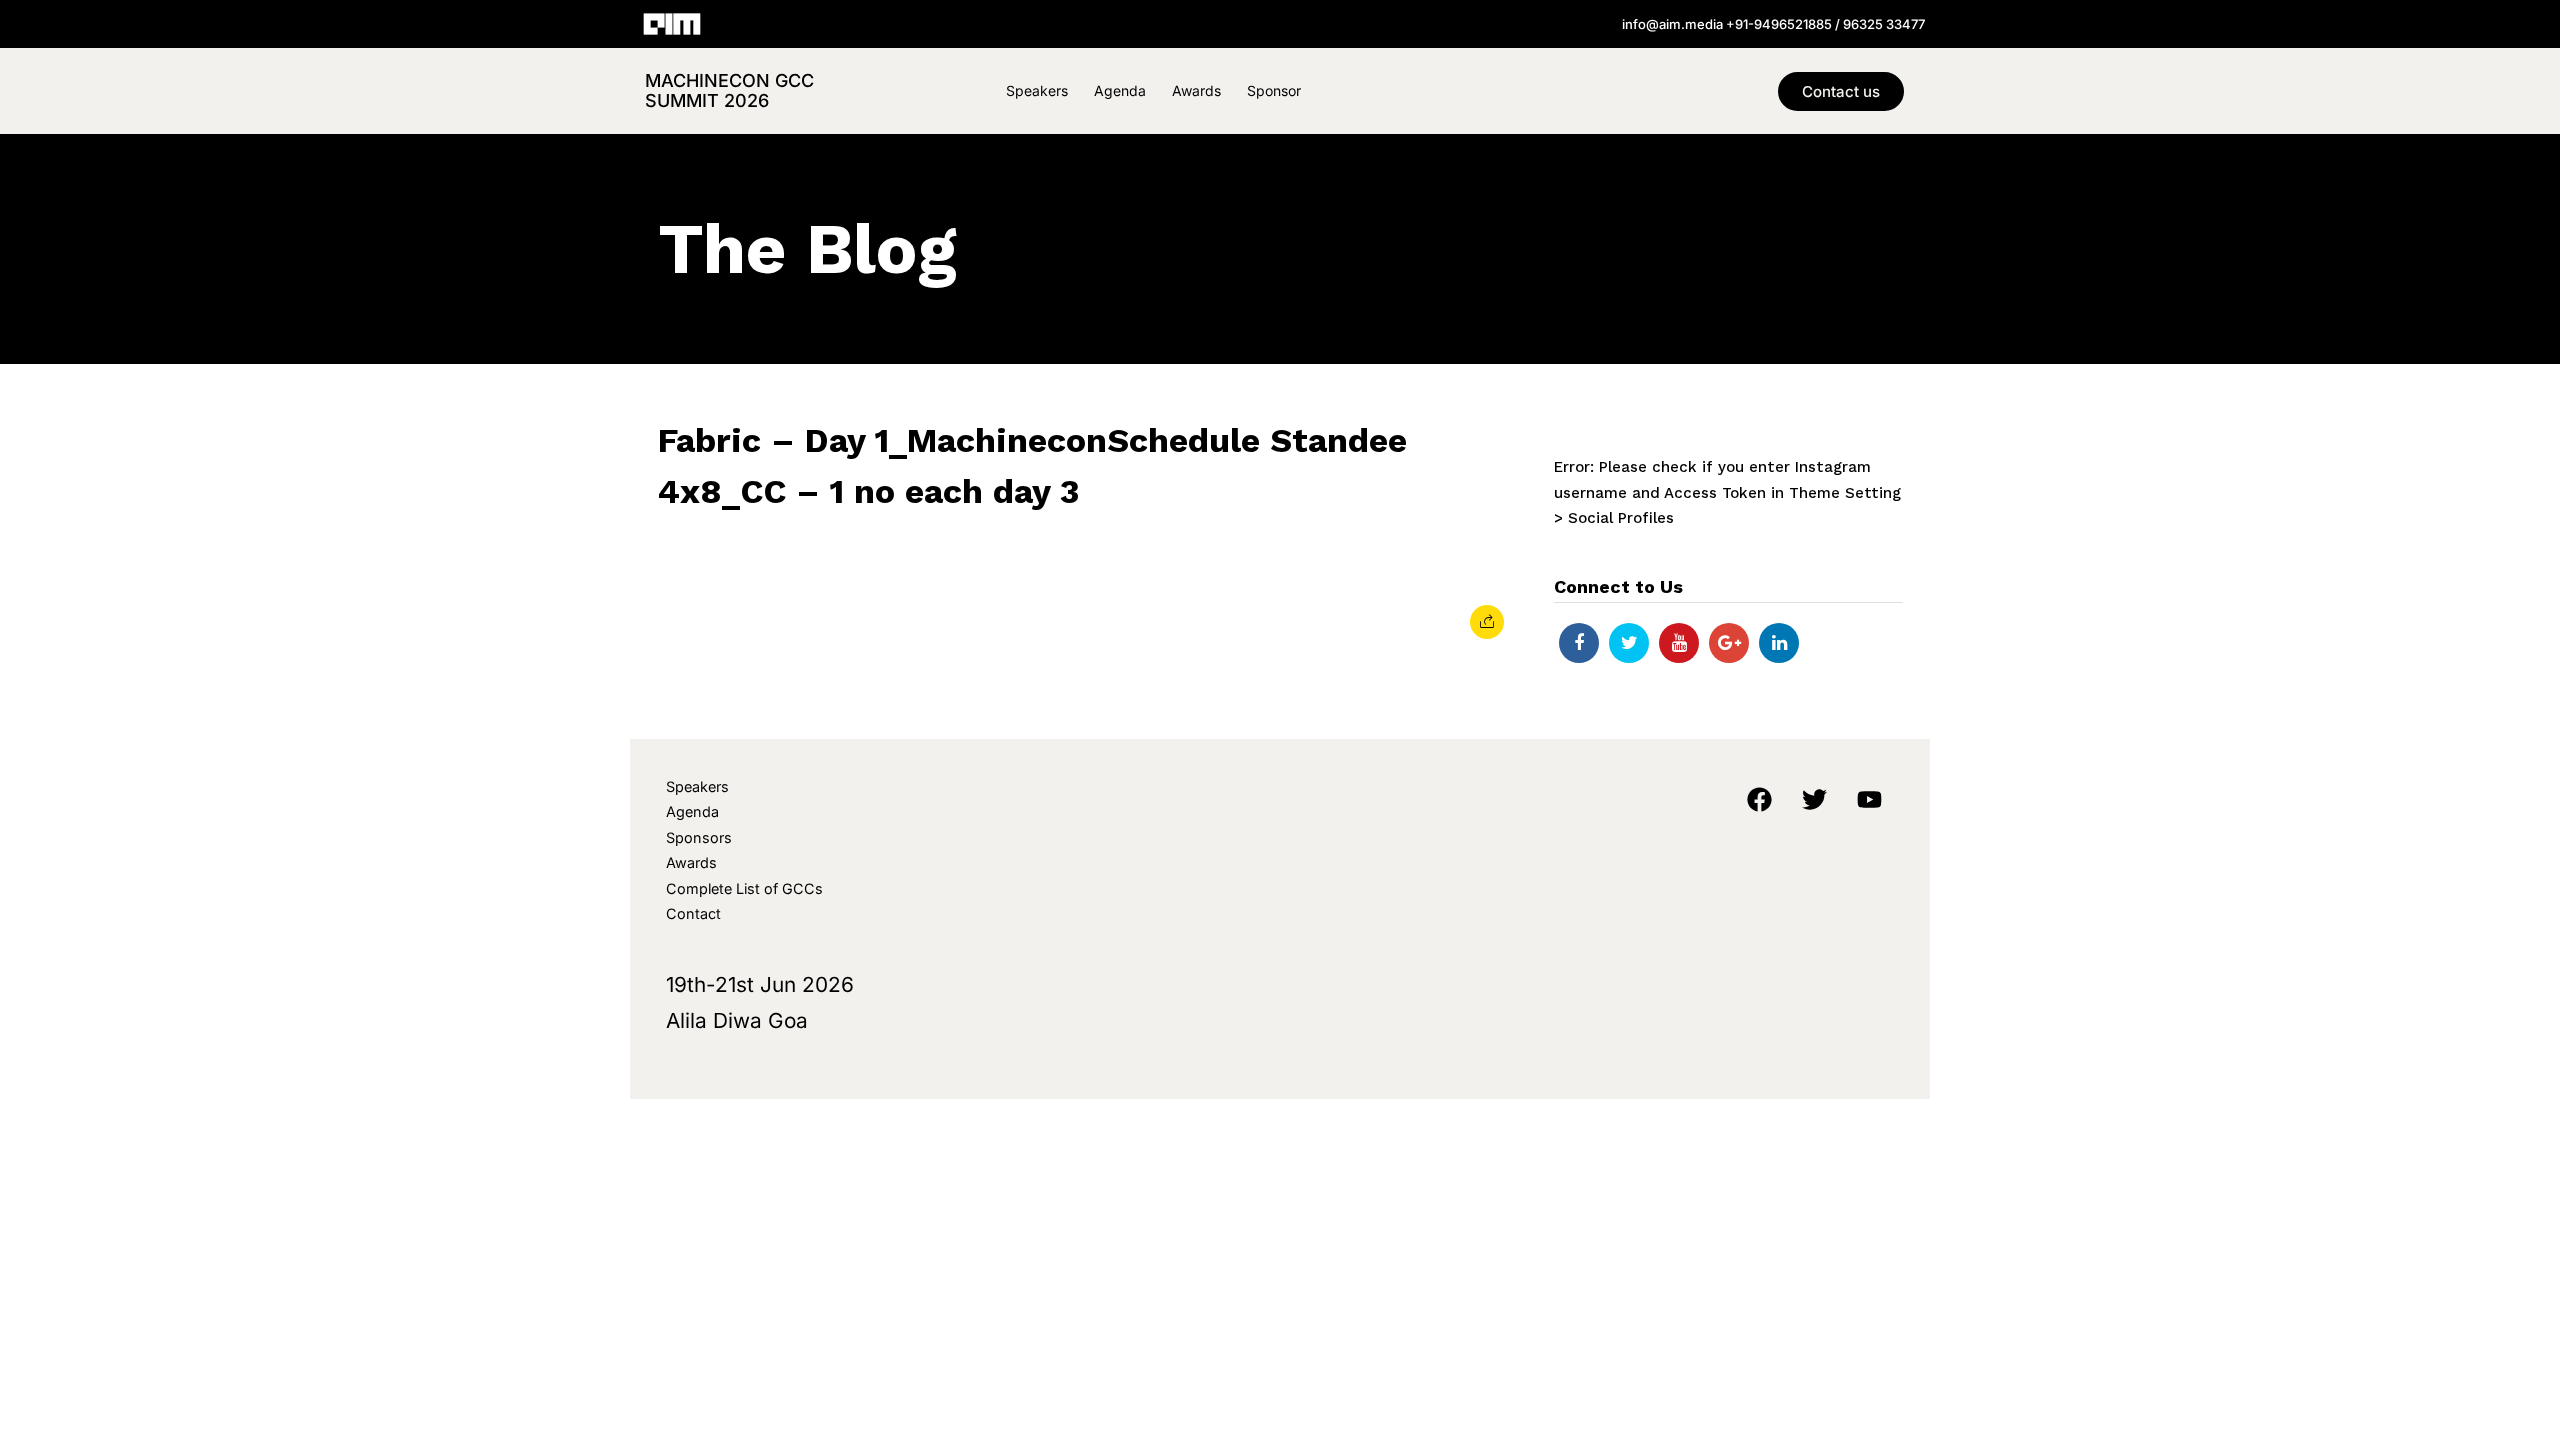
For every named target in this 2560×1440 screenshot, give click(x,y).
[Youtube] (1679, 643)
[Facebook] (1579, 643)
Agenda (1120, 90)
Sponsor (1274, 90)
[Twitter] (1629, 643)
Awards (1196, 90)
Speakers (1037, 90)
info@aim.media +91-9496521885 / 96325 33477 (1773, 24)
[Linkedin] (1779, 643)
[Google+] (1729, 643)
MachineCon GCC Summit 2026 (729, 90)
